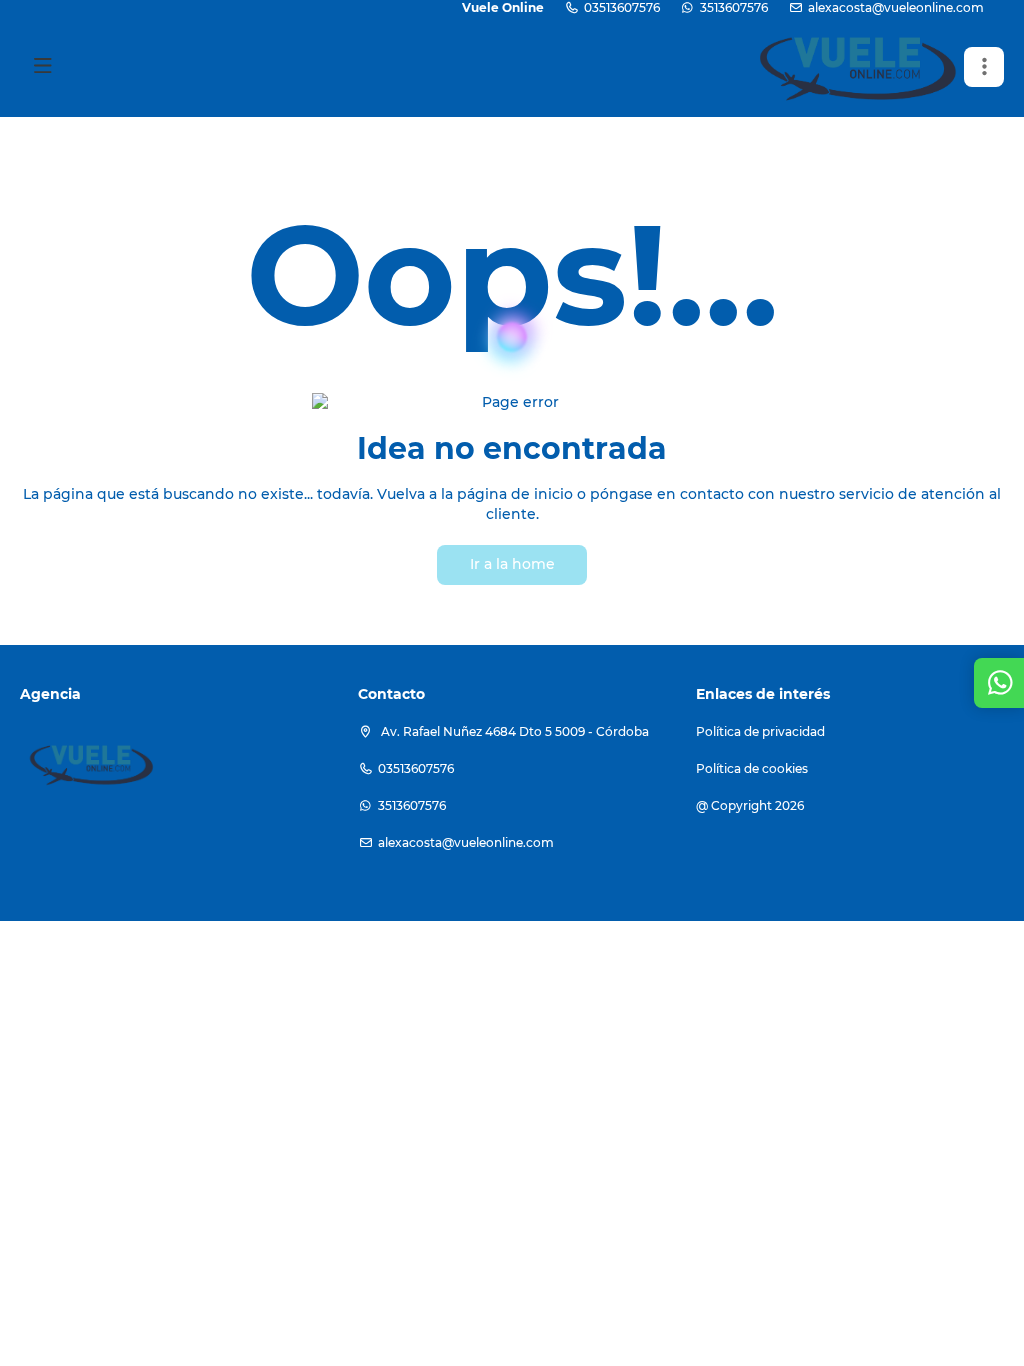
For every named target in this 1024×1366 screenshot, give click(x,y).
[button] (984, 67)
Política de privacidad (760, 731)
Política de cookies (752, 768)
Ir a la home (512, 564)
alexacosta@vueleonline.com (896, 7)
